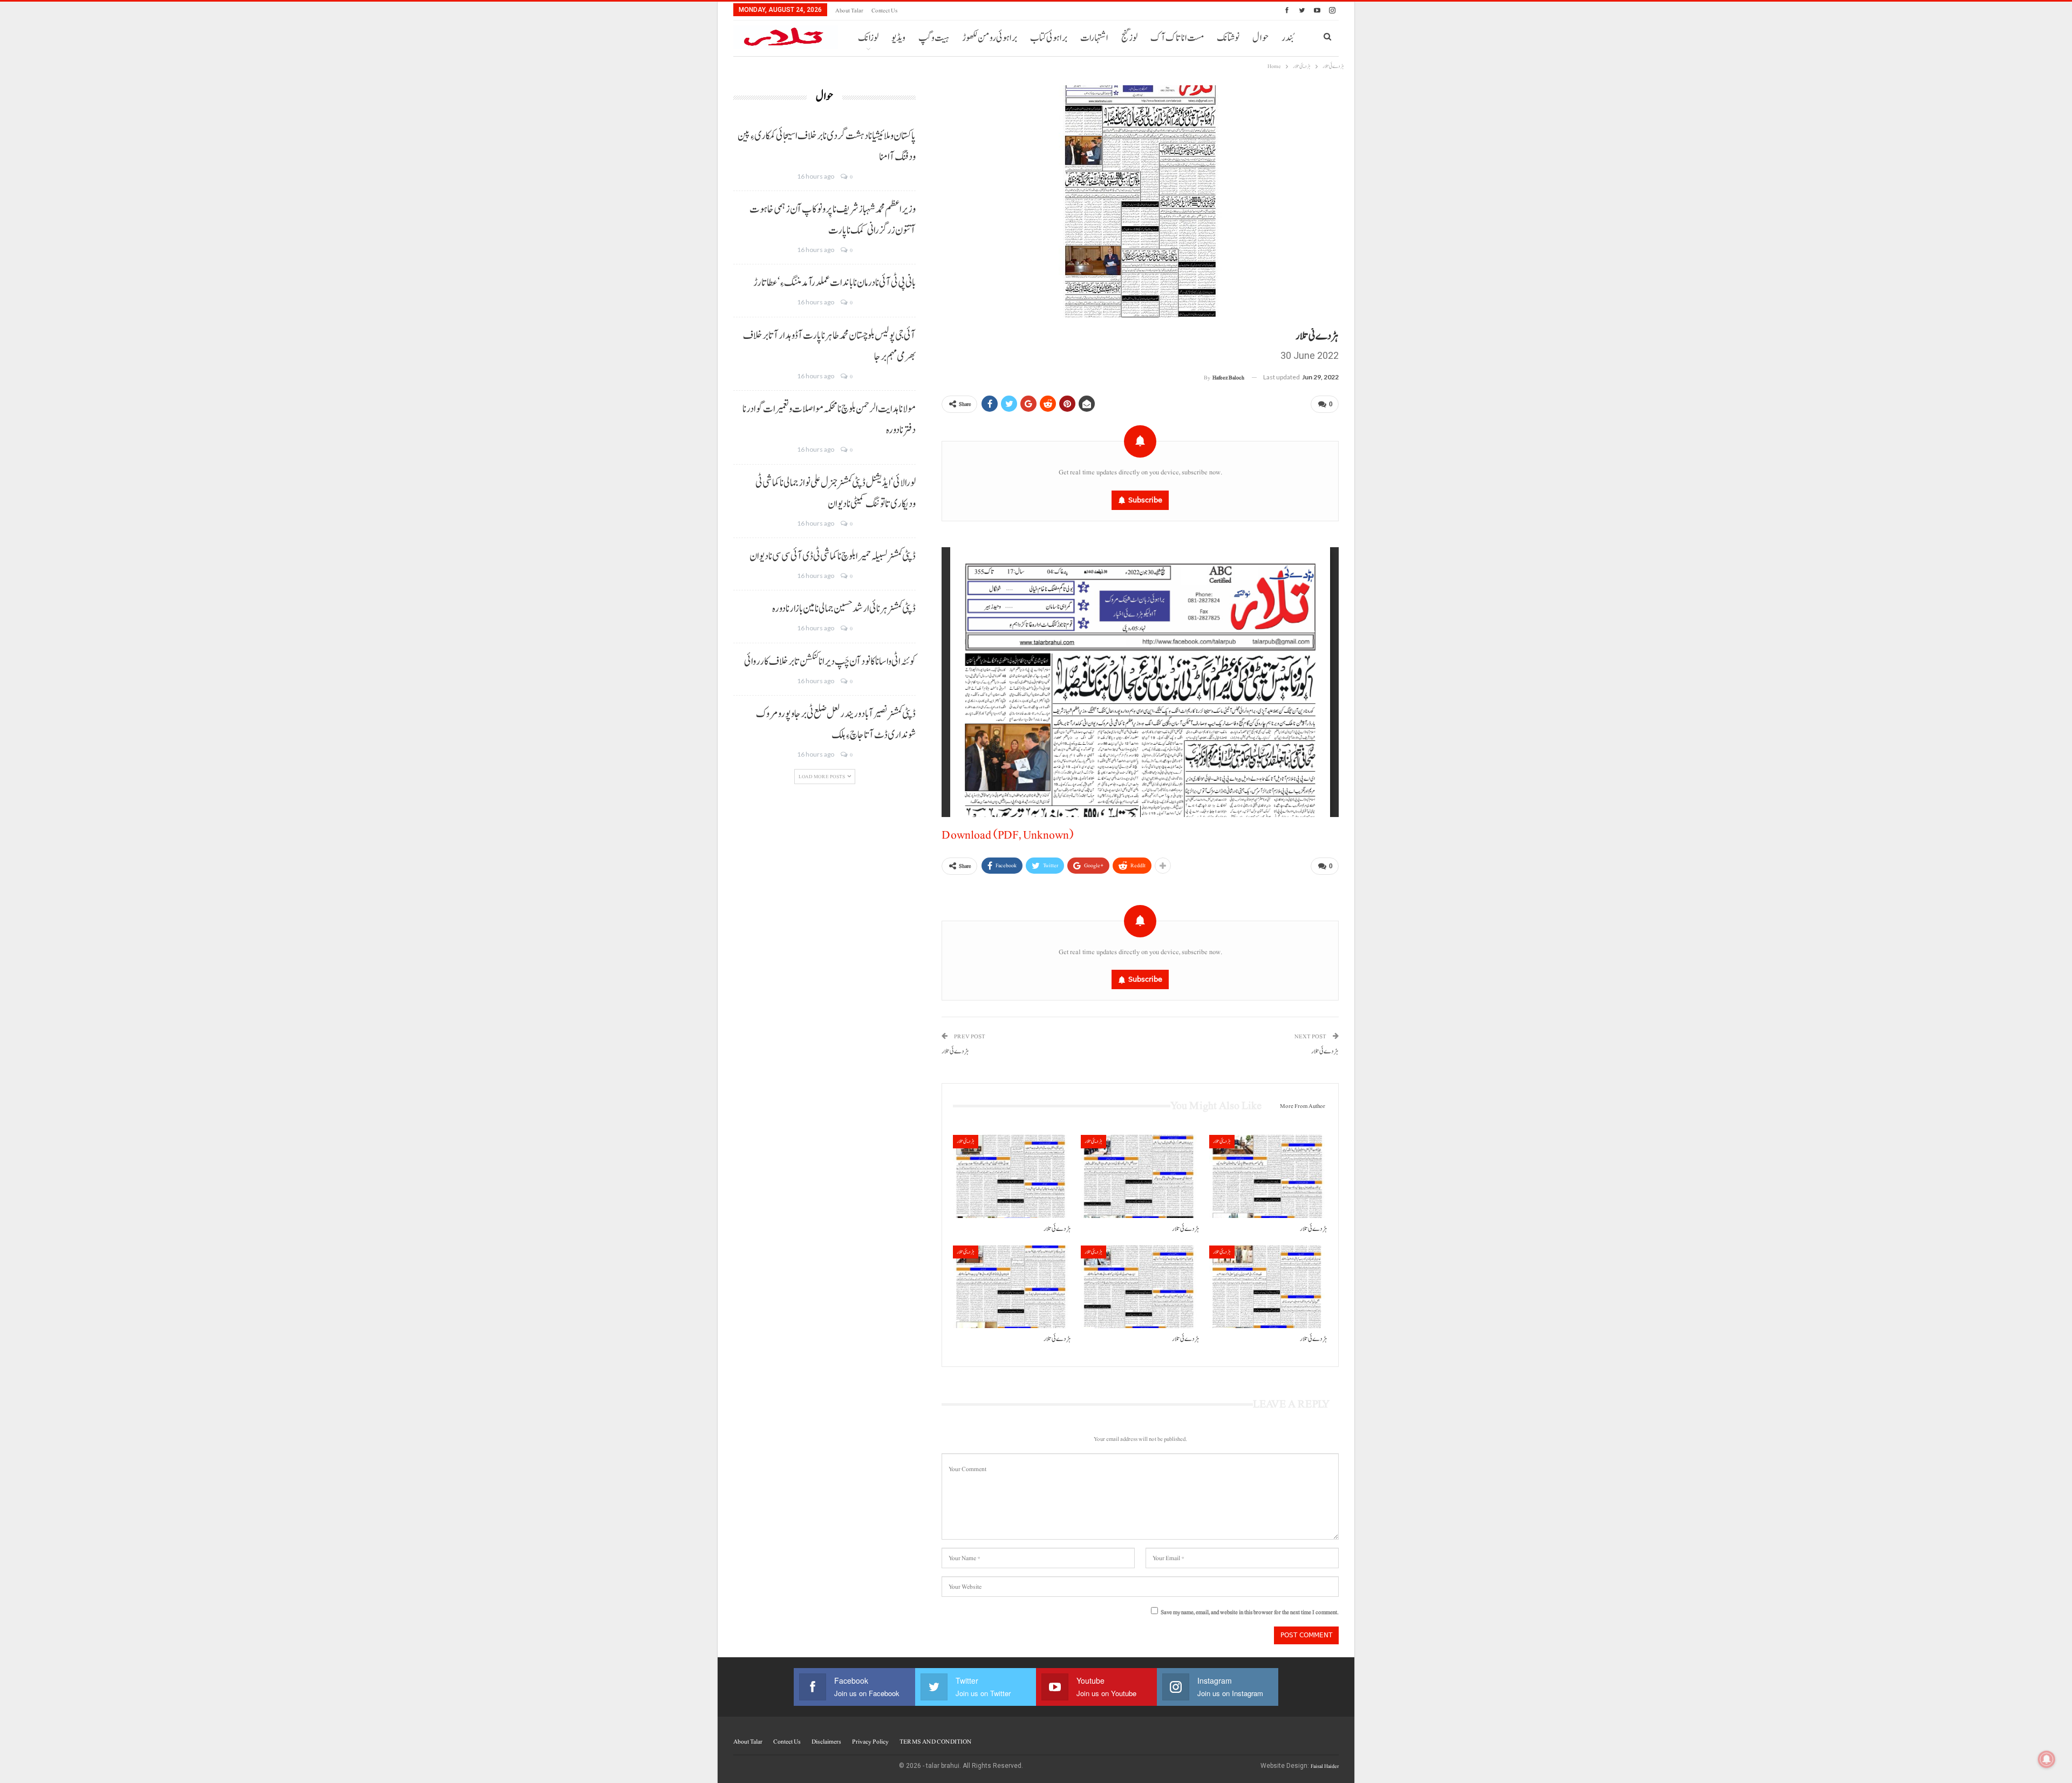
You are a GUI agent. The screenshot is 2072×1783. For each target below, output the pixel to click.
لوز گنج (1129, 38)
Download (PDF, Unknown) (1007, 835)
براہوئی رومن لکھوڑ (990, 38)
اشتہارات (1094, 38)
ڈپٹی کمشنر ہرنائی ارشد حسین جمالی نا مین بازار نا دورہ (844, 609)
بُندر (1287, 38)
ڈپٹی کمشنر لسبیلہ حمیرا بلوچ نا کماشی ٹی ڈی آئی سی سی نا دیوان (833, 556)
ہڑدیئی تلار (966, 1141)
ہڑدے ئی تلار (955, 1052)
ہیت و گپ (934, 38)
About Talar (849, 11)
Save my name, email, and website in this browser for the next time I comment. (1250, 1612)
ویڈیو (898, 38)
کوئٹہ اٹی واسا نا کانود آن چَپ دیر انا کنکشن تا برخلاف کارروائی (830, 662)
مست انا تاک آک (1177, 38)
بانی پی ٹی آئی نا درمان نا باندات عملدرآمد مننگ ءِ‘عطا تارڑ (834, 283)
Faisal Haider (1325, 1766)
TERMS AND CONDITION (935, 1741)
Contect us (884, 11)
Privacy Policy (870, 1741)
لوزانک (868, 38)
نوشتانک (1228, 38)
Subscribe (1145, 500)
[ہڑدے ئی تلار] (1012, 1176)
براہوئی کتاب (1049, 38)
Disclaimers (826, 1741)
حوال (1260, 38)
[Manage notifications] (2047, 1759)
